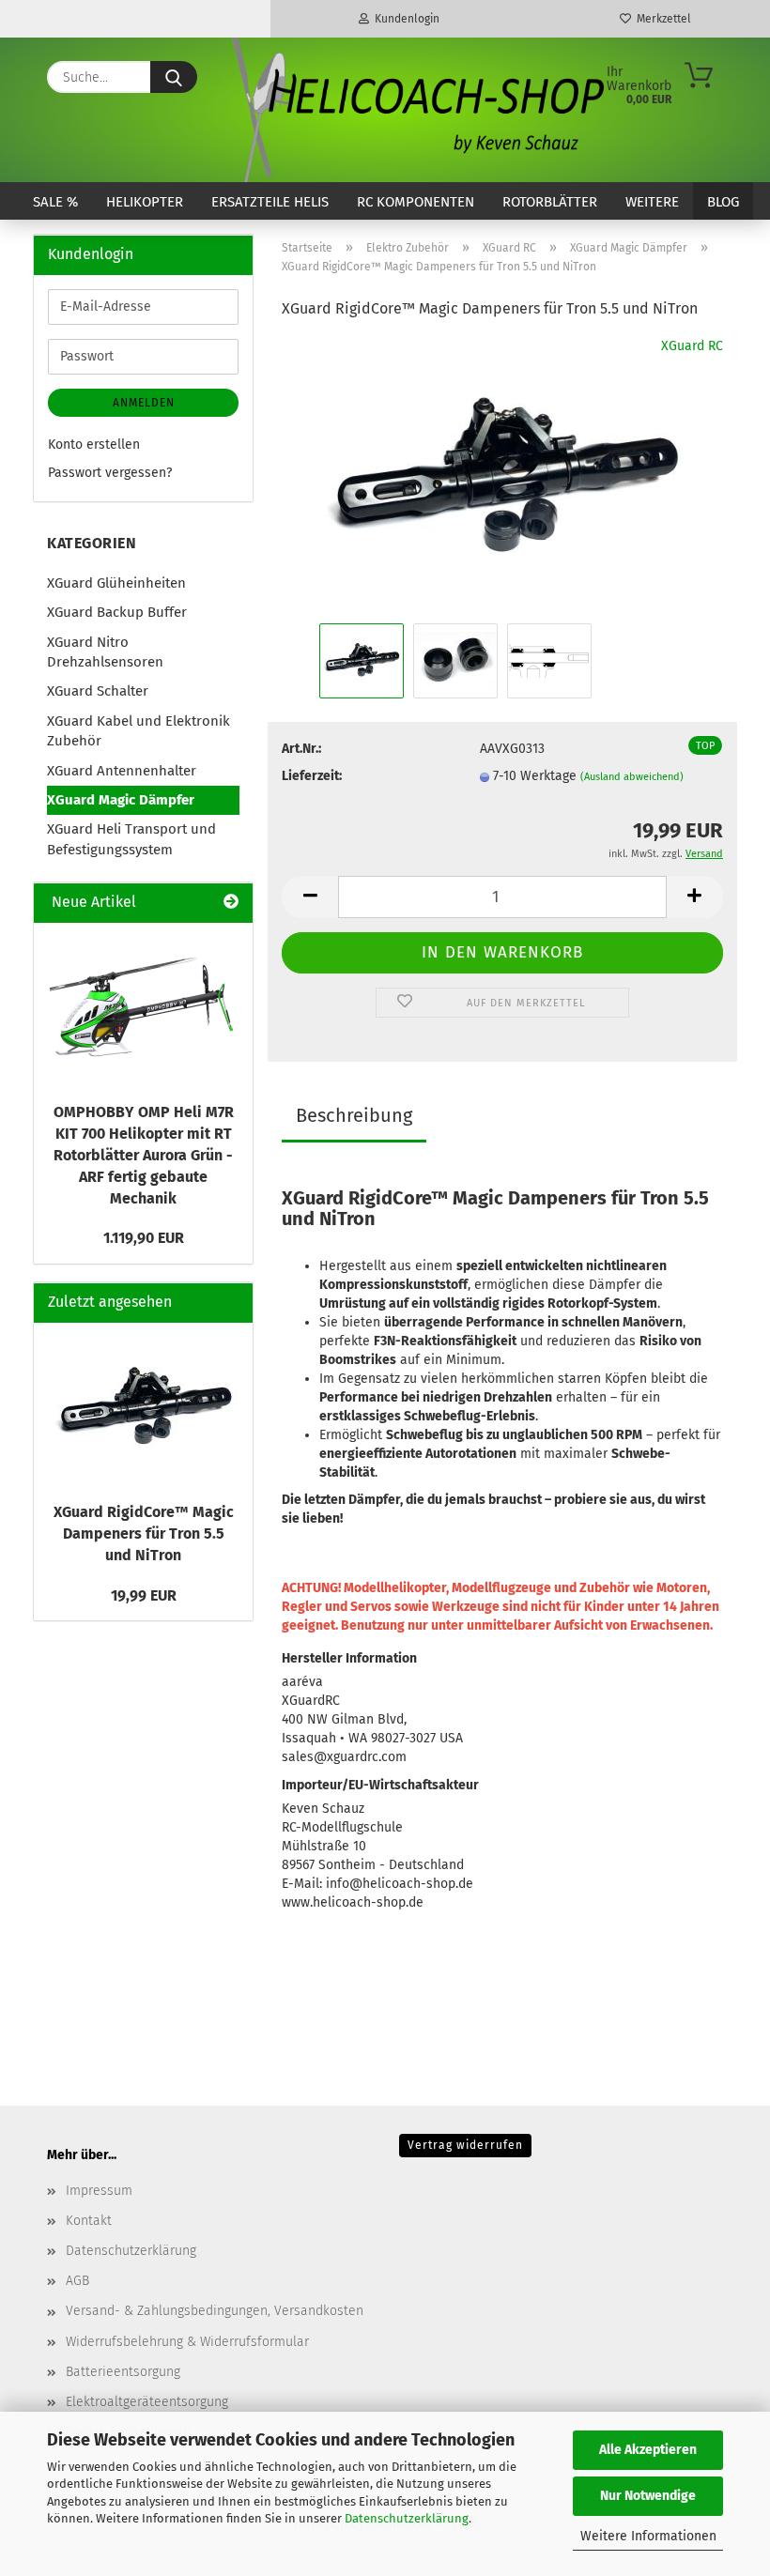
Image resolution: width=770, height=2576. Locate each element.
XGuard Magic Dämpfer (121, 800)
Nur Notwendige (648, 2496)
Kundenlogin (404, 19)
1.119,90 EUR (144, 1238)
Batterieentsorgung (123, 2372)
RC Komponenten (416, 202)
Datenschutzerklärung (407, 2518)
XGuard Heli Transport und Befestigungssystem (131, 839)
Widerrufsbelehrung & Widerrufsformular (187, 2342)
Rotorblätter (550, 202)
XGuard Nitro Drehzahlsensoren (105, 652)
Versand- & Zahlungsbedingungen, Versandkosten (215, 2311)
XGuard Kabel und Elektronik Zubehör (139, 731)
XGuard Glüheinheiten (116, 583)
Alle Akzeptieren (648, 2450)
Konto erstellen (94, 445)
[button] (310, 897)
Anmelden (144, 403)
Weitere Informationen (648, 2536)
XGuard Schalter (98, 691)
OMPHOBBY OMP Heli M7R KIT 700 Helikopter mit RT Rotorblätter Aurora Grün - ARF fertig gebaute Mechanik (144, 1155)
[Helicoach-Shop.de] (415, 110)
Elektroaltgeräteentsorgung (147, 2402)
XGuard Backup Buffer (117, 612)
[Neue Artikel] (231, 903)
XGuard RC (692, 346)
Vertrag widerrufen (465, 2145)
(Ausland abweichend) (632, 777)
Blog (723, 202)
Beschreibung (354, 1115)
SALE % (55, 202)
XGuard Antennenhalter (122, 771)
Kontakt (89, 2221)
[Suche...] (174, 77)
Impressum (99, 2191)
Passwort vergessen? (110, 473)
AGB (77, 2281)
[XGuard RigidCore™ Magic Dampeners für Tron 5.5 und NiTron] (502, 477)
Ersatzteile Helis (270, 202)
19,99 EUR (144, 1595)
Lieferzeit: (312, 776)
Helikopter (145, 202)
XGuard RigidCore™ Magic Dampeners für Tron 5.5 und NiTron (144, 1533)
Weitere (652, 202)
